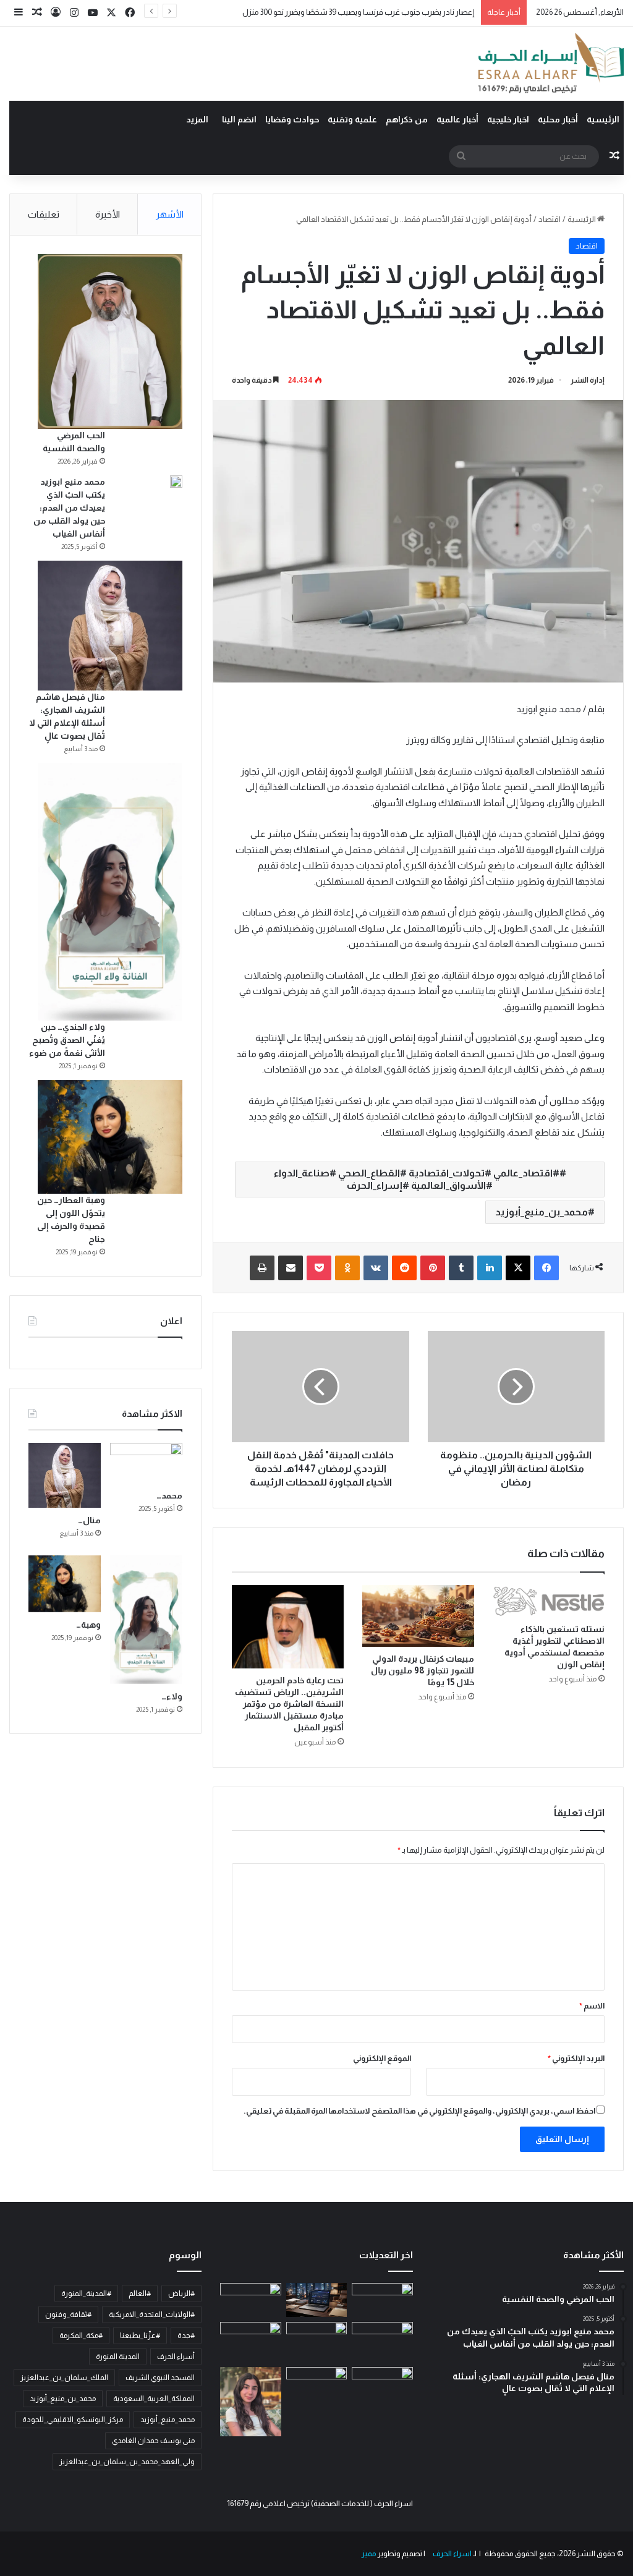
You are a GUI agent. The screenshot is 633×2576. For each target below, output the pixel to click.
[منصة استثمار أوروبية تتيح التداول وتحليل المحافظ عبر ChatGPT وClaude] (316, 2339)
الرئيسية (603, 119)
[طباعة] (262, 1268)
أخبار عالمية (457, 119)
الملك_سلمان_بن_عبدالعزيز (64, 2378)
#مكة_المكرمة (81, 2336)
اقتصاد (550, 219)
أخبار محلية (558, 119)
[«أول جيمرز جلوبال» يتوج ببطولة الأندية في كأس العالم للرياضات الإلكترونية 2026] (316, 2385)
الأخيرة (108, 214)
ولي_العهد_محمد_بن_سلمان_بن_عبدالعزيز (127, 2462)
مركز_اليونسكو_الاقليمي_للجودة (73, 2420)
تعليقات (44, 214)
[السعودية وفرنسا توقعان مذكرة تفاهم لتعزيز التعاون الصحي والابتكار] (382, 2382)
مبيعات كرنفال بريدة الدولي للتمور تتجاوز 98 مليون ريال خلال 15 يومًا (423, 1670)
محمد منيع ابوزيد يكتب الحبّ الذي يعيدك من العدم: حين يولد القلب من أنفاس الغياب (69, 508)
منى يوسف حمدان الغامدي (153, 2441)
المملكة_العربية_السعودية (154, 2399)
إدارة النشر (588, 380)
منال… (89, 1520)
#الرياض (181, 2293)
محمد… (169, 1495)
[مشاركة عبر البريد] (291, 1268)
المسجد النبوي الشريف (160, 2378)
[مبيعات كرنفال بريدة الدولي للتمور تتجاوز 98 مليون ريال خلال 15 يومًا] (418, 1616)
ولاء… (172, 1696)
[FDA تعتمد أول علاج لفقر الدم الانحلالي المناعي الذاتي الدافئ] (250, 2342)
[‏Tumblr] (461, 1268)
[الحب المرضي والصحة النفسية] (110, 342)
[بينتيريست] (433, 1268)
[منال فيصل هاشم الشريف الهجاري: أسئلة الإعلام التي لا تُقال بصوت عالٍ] (110, 626)
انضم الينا (239, 119)
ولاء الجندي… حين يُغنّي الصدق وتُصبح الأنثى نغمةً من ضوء (67, 1040)
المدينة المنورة (118, 2357)
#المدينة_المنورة (86, 2293)
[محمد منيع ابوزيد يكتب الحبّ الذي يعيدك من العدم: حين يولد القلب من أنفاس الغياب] (176, 482)
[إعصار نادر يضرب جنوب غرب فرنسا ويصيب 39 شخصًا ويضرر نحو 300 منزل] (382, 2339)
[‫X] (518, 1268)
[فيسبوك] (546, 1268)
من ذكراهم (407, 119)
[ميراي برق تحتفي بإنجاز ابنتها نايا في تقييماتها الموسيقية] (250, 2402)
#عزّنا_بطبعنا (140, 2336)
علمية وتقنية (352, 119)
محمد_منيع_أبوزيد (168, 2420)
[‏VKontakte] (376, 1268)
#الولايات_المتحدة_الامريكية (152, 2315)
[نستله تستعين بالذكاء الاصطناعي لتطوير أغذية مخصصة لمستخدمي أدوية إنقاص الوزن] (549, 1601)
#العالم (140, 2293)
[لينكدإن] (490, 1268)
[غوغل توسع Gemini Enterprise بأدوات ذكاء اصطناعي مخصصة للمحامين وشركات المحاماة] (316, 2300)
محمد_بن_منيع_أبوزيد (542, 1212)
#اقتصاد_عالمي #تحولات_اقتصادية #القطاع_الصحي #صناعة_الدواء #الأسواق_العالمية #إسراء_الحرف (417, 1179)
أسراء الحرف (176, 2357)
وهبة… (88, 1625)
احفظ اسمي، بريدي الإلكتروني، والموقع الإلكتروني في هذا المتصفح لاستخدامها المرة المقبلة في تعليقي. (419, 2111)
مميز (369, 2553)
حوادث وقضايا (292, 119)
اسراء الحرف (452, 2553)
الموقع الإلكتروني (382, 2058)
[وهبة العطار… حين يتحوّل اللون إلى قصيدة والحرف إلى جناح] (110, 1137)
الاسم (592, 2006)
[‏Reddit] (404, 1268)
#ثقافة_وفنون (68, 2315)
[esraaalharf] (549, 64)
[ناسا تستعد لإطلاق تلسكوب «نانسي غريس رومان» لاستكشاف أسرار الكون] (250, 2300)
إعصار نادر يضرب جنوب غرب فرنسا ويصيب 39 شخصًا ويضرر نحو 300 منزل (359, 12)
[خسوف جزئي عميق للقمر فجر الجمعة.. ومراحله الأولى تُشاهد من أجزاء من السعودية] (382, 2300)
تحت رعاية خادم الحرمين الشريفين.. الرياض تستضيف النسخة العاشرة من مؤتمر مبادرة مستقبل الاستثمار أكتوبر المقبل (289, 1704)
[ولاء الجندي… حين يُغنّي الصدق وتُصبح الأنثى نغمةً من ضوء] (110, 892)
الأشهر (170, 214)
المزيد (197, 119)
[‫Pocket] (319, 1268)
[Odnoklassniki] (347, 1268)
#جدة (186, 2336)
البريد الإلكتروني (576, 2058)
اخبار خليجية (508, 119)
